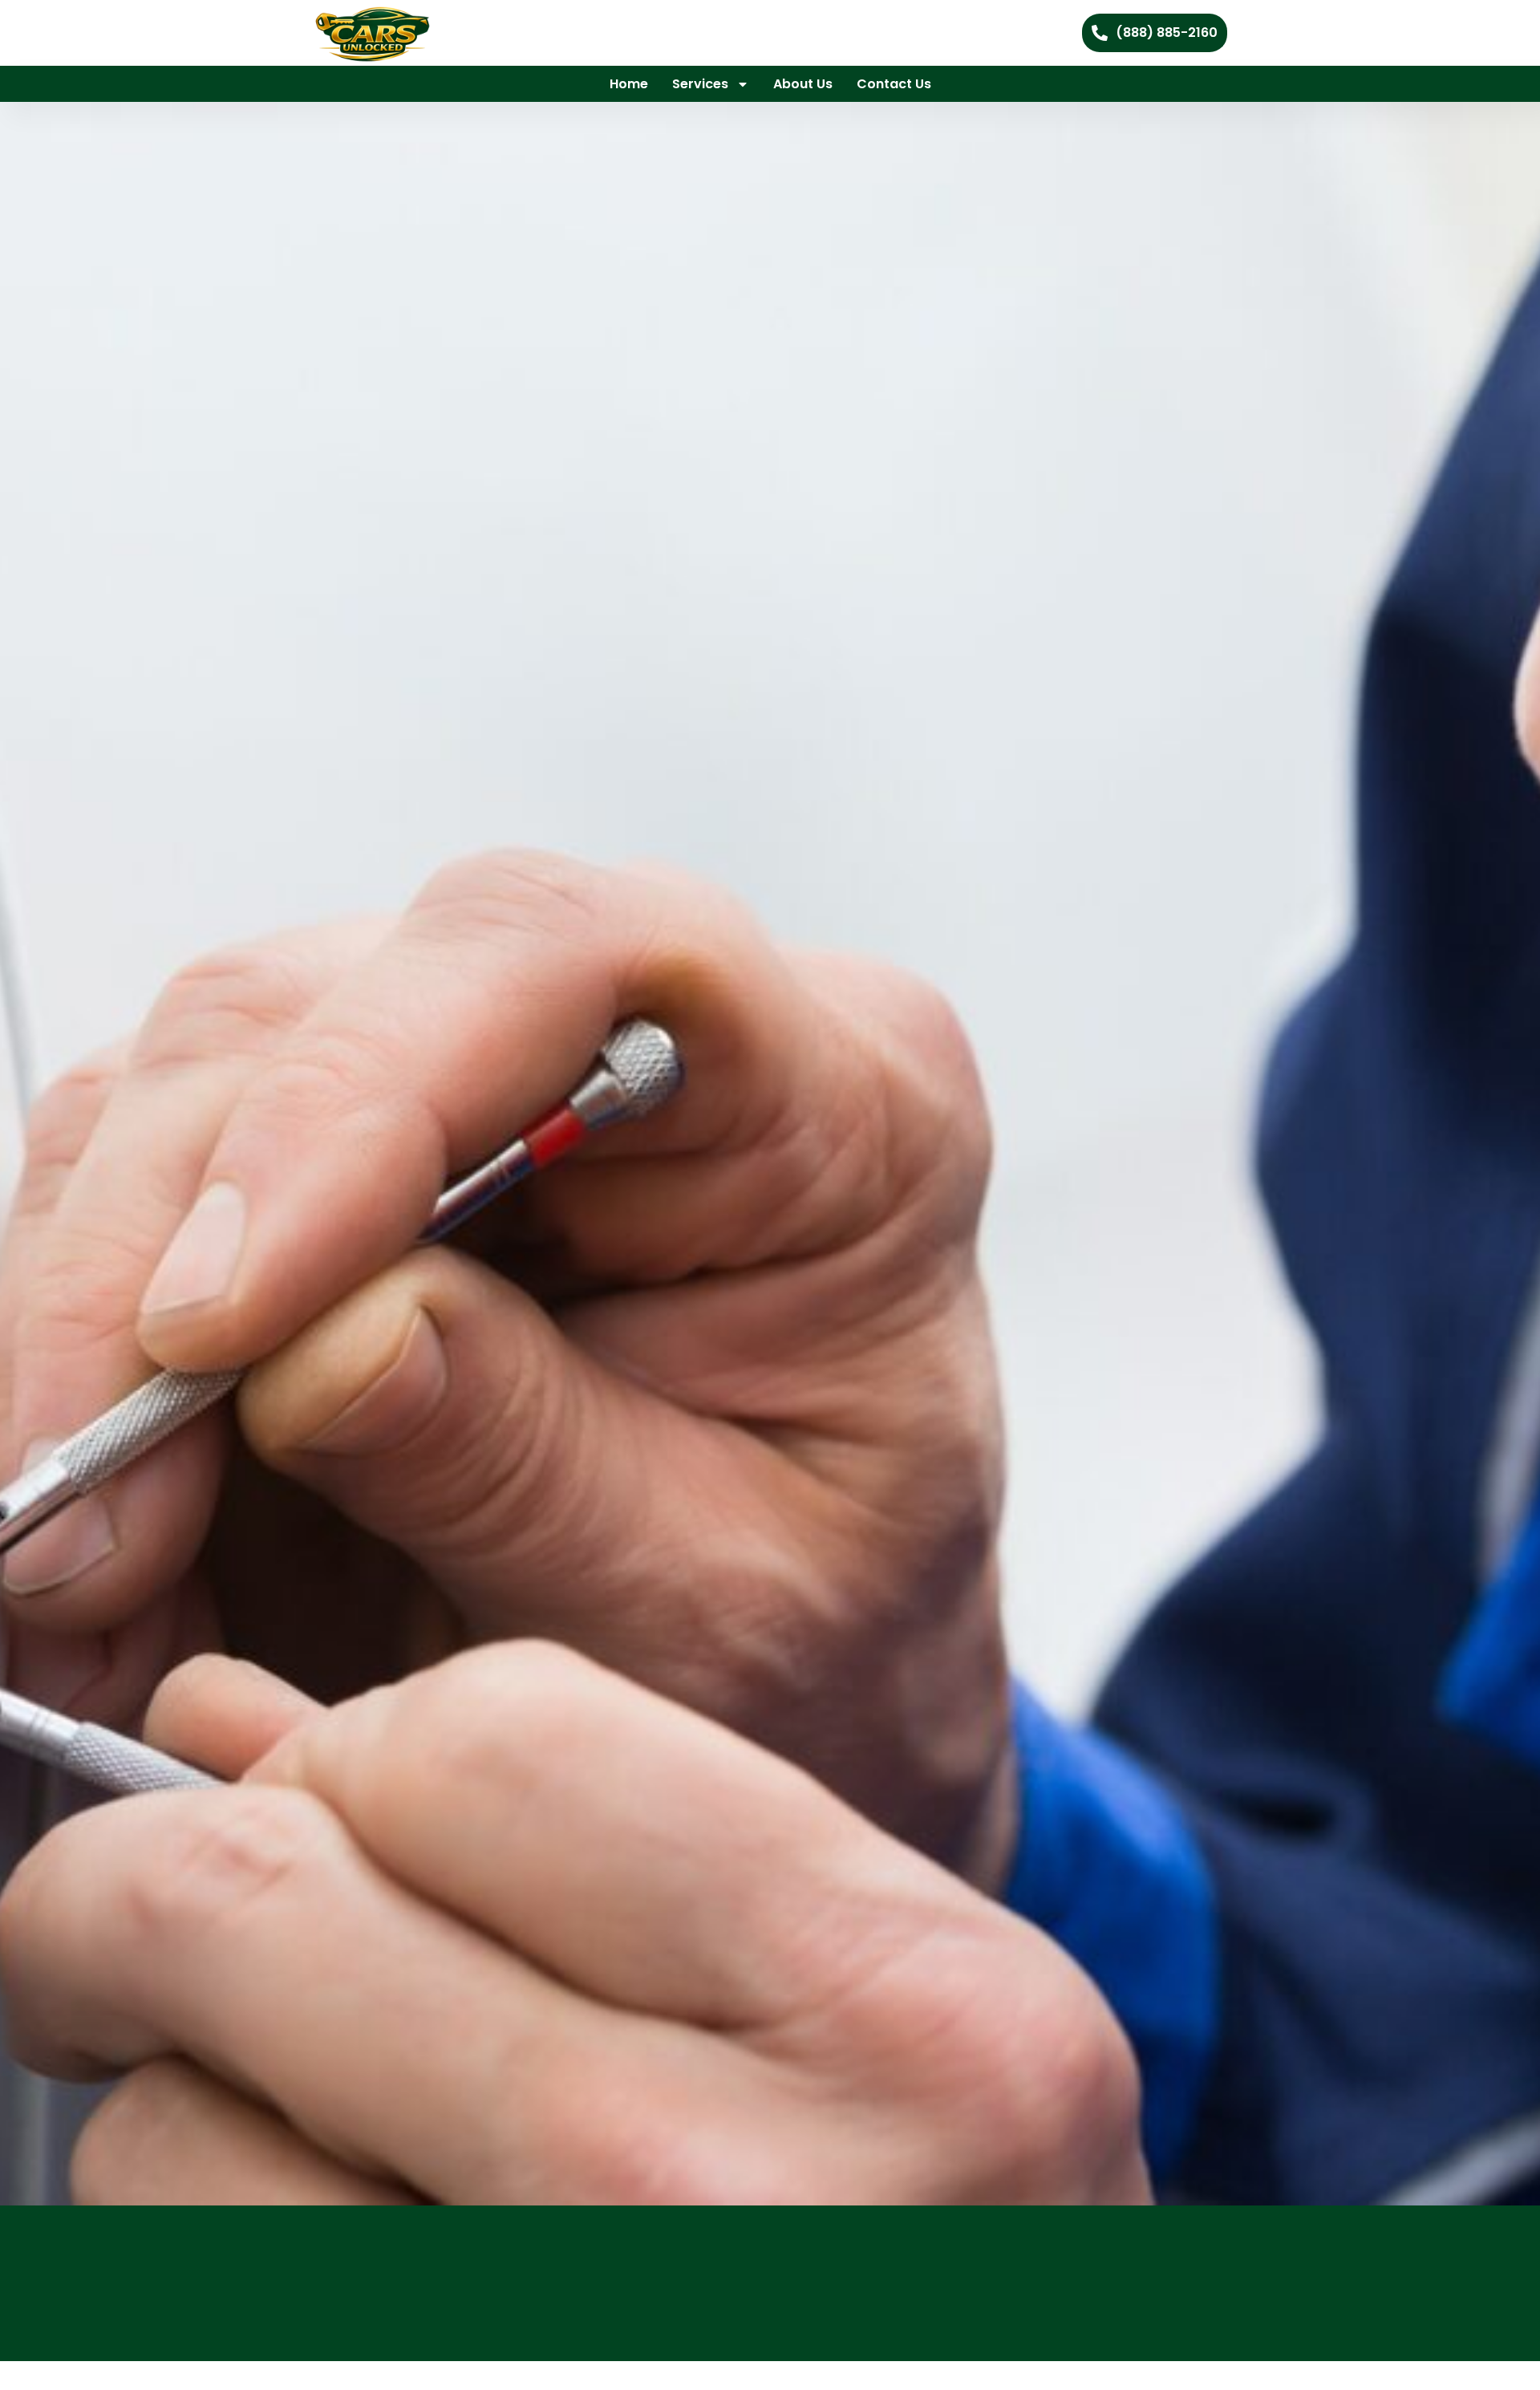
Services (700, 84)
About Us (803, 84)
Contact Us (894, 84)
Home (629, 84)
